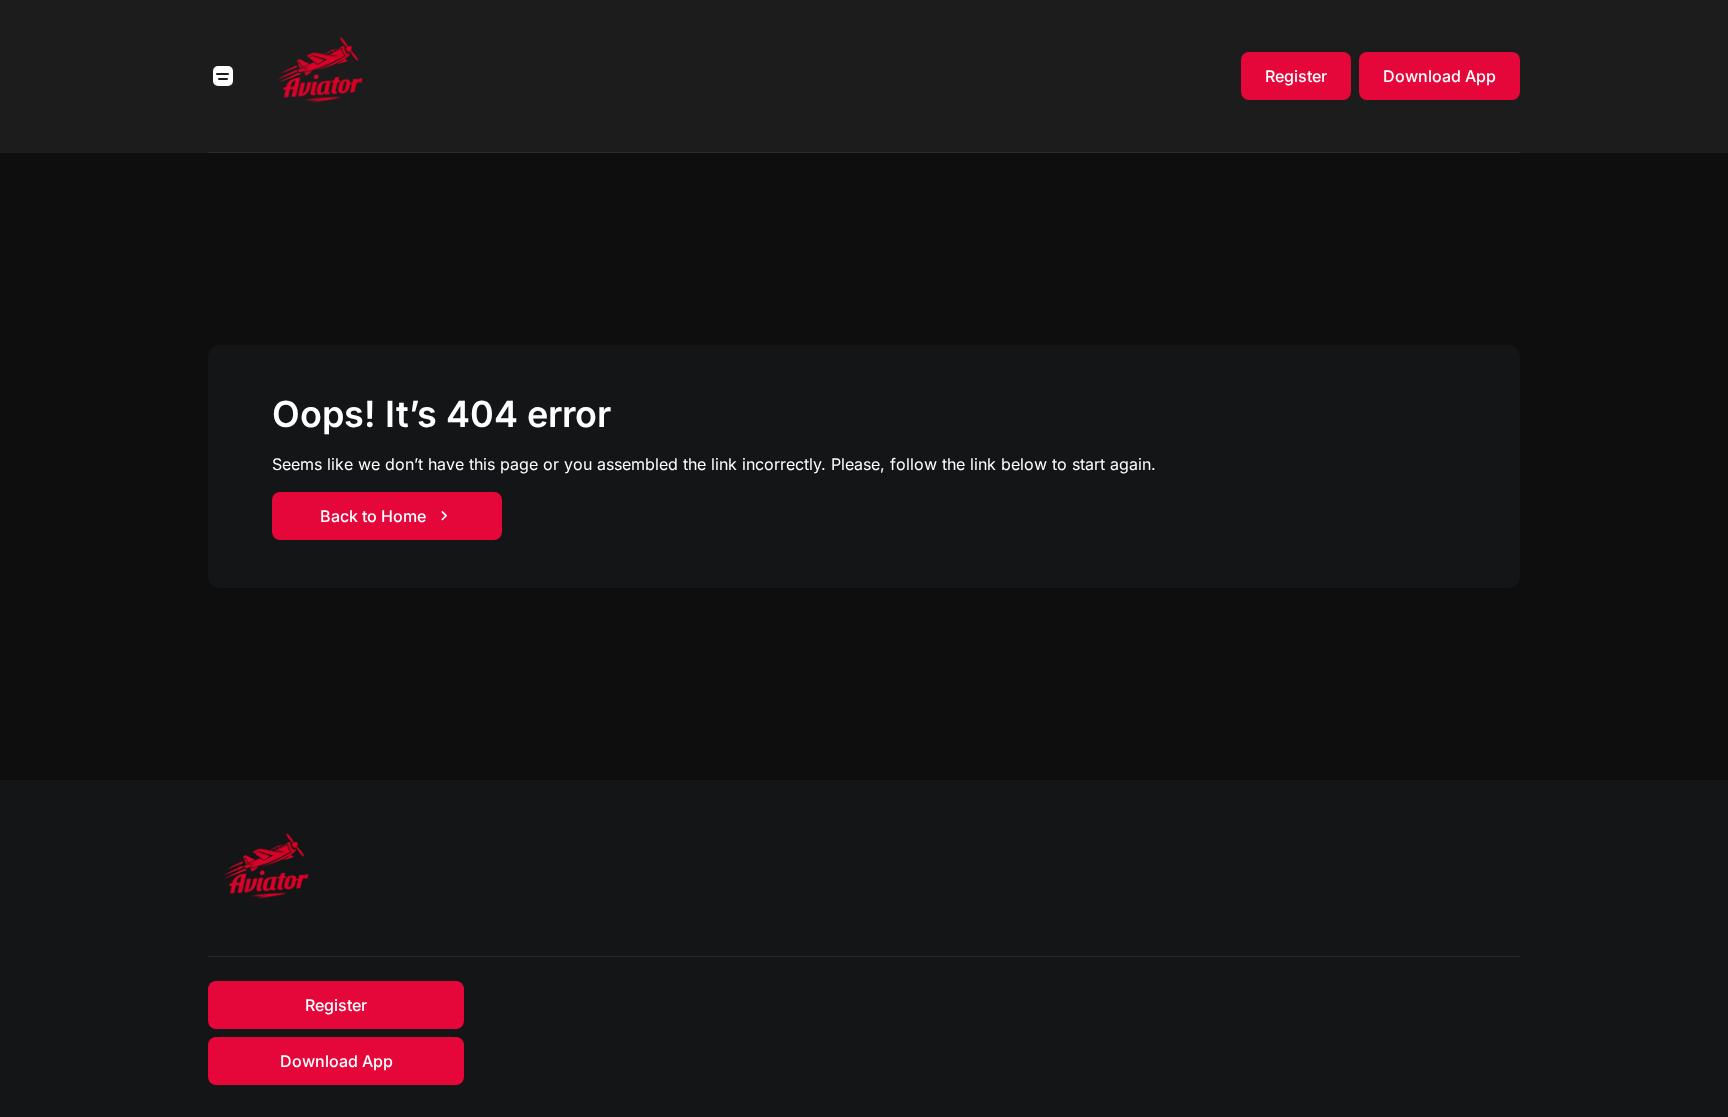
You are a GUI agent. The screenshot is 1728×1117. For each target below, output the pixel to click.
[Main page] (322, 76)
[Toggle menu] (223, 76)
